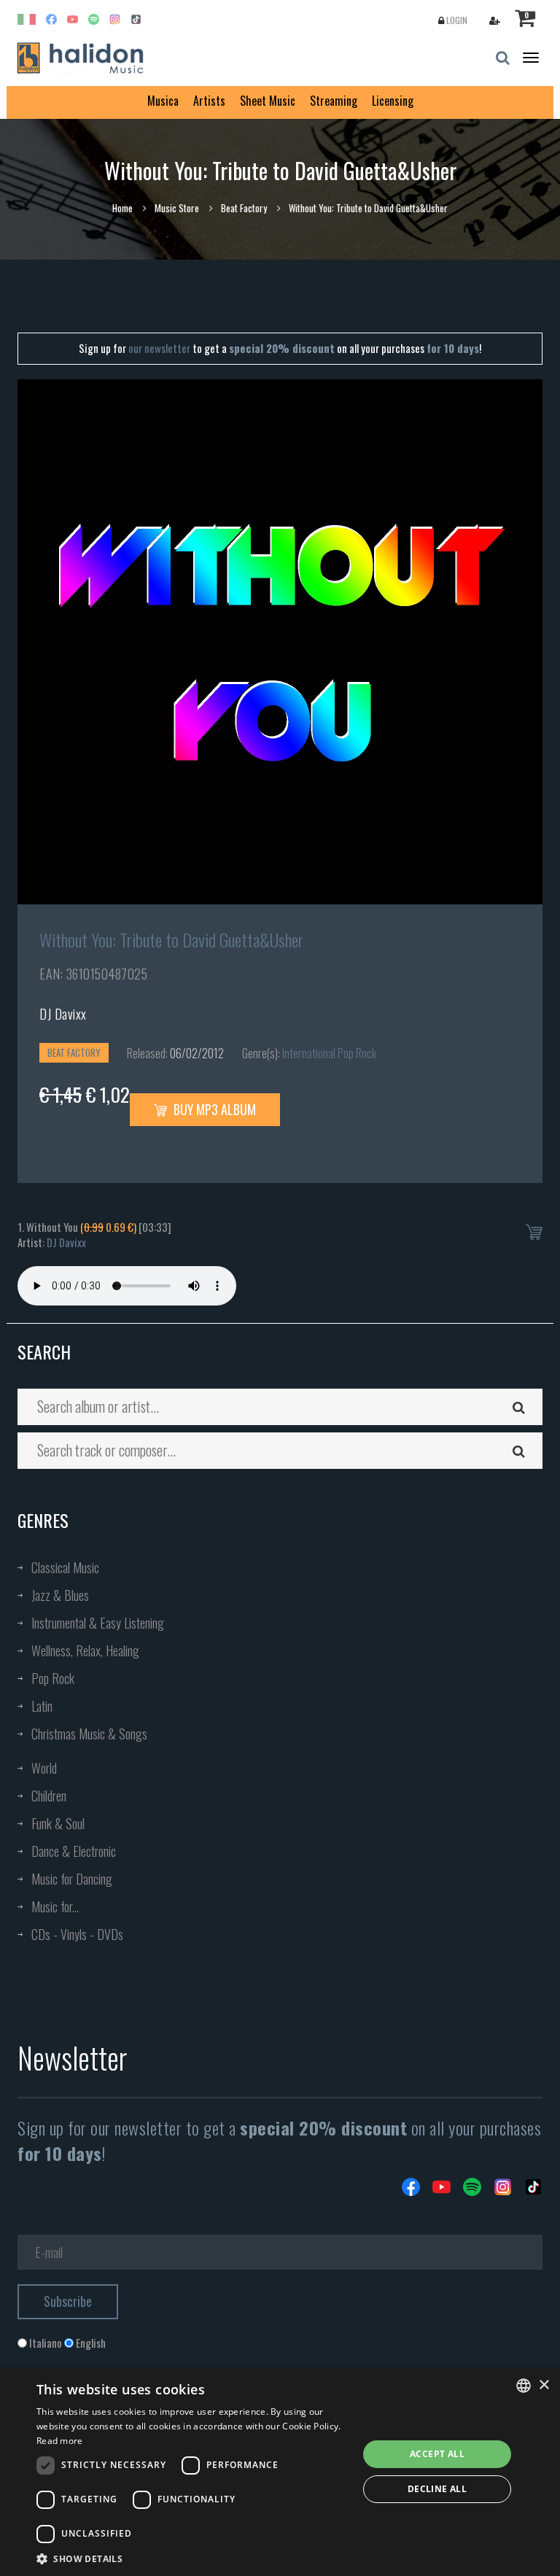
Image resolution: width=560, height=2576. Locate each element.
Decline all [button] (437, 2489)
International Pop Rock (329, 1053)
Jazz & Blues (60, 1595)
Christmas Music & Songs (89, 1734)
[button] (192, 2558)
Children (49, 1796)
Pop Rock (53, 1678)
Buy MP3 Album (213, 1109)
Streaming (334, 101)
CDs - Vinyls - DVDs (77, 1934)
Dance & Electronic (74, 1851)
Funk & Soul (58, 1823)
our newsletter (159, 348)
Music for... (55, 1906)
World (44, 1768)
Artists (209, 101)
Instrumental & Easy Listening (98, 1623)
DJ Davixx (63, 1014)
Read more (60, 2441)
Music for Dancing (72, 1879)
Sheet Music (268, 101)
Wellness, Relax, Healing (85, 1650)
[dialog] (280, 2472)
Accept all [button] (437, 2454)
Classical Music (65, 1567)
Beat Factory (244, 208)
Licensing (393, 101)
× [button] (544, 2385)
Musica (163, 101)
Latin (42, 1706)
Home (122, 208)
